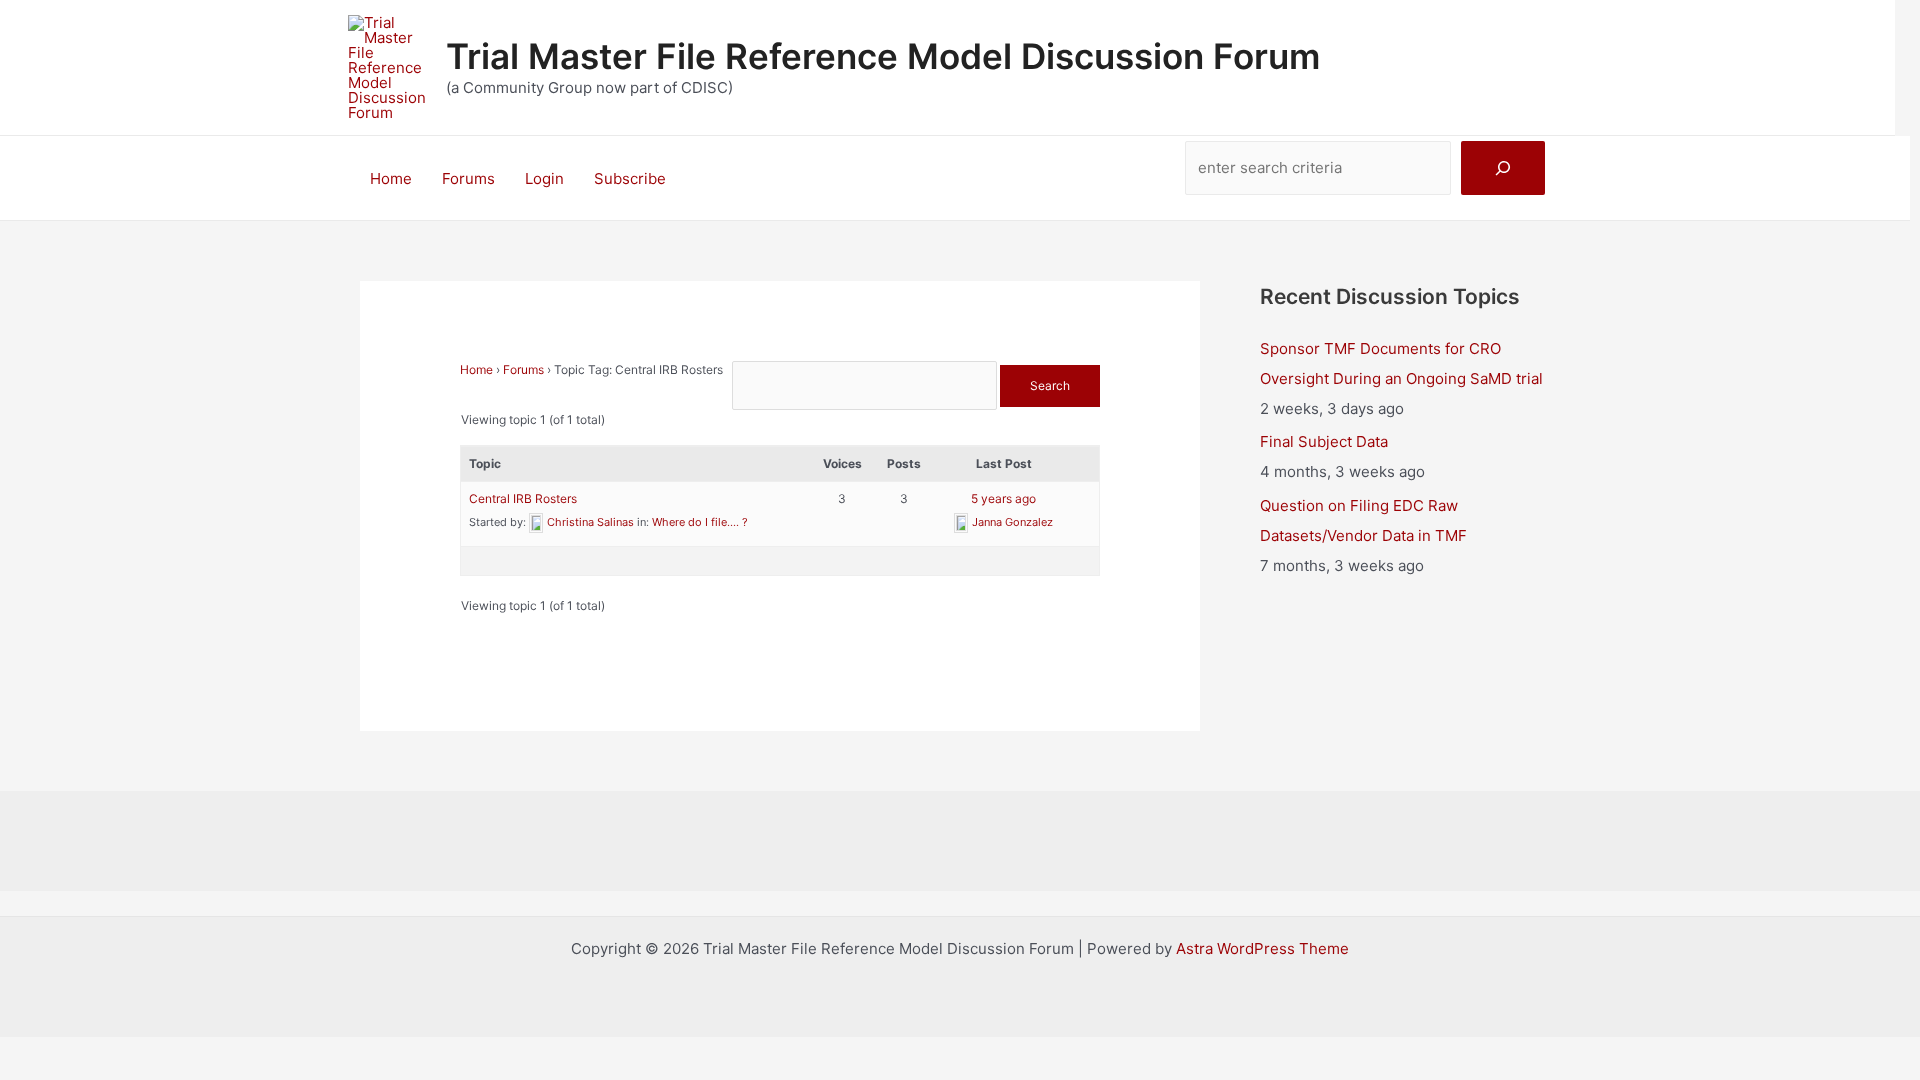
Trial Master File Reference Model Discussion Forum (883, 56)
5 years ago (1003, 498)
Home (391, 178)
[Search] (1503, 168)
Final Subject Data (1324, 441)
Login (544, 178)
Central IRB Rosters (523, 498)
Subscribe (630, 178)
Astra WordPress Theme (1262, 948)
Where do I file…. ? (700, 522)
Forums (468, 178)
